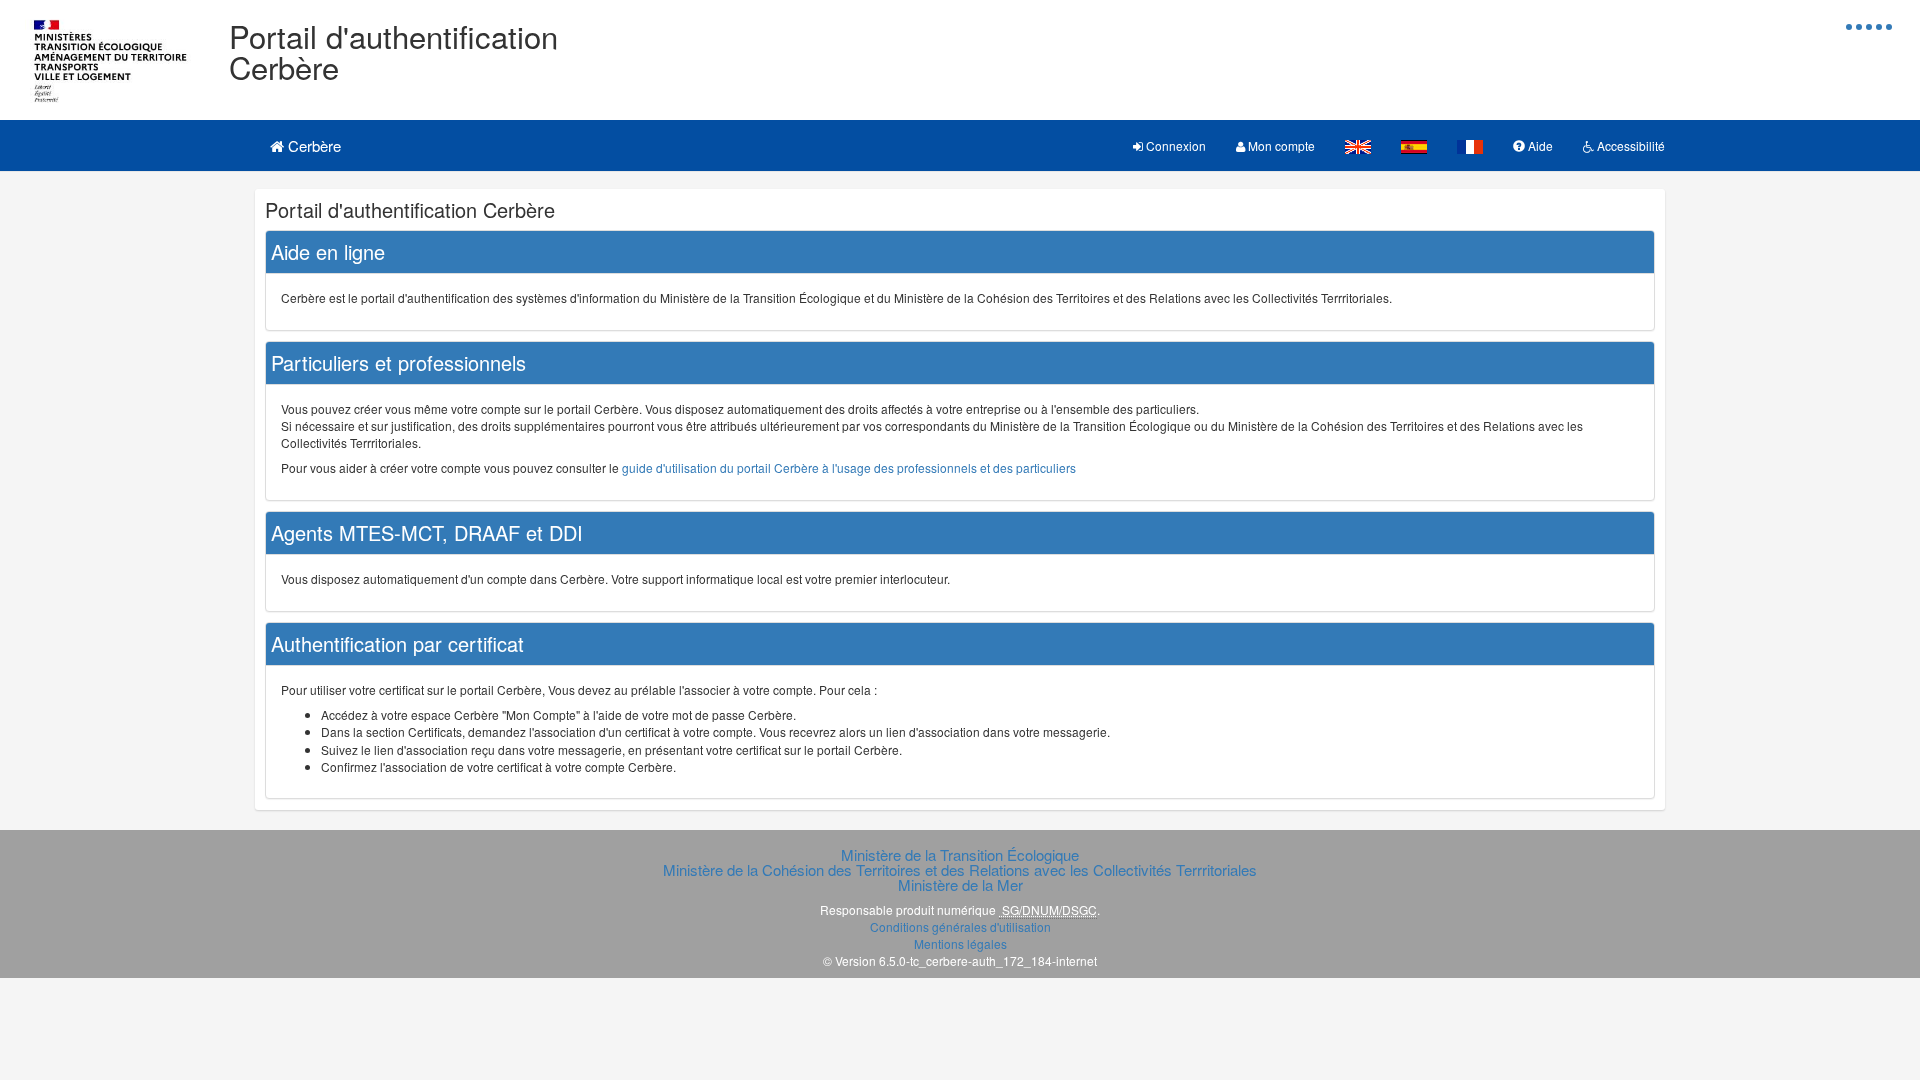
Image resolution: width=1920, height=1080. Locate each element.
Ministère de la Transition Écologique (960, 854)
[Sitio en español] (1414, 145)
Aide (1539, 145)
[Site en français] (1470, 145)
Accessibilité (1629, 145)
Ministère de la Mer (960, 884)
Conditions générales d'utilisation (960, 926)
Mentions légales (960, 943)
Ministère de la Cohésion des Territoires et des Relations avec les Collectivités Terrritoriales (960, 869)
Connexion (1174, 145)
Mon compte (1280, 145)
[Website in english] (1358, 145)
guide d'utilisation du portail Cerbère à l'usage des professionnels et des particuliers (849, 467)
